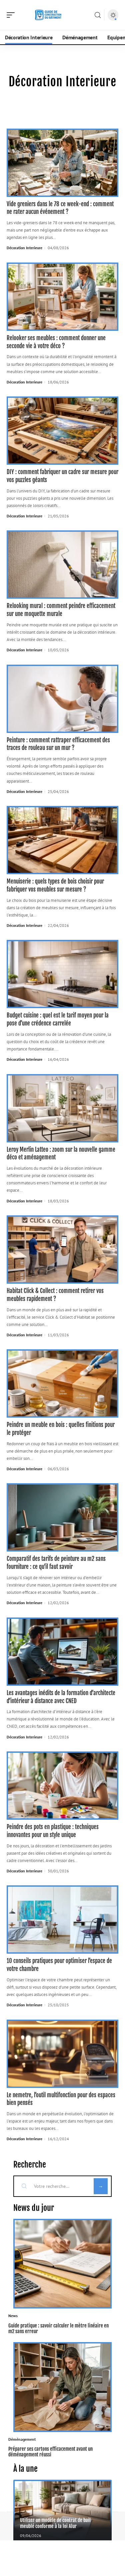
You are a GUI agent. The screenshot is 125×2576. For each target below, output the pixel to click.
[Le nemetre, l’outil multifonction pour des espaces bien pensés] (62, 2054)
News (13, 2316)
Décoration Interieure (24, 248)
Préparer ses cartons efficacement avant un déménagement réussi (50, 2452)
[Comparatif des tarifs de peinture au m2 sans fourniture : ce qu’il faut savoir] (62, 1517)
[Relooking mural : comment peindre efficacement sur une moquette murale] (62, 565)
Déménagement (22, 2439)
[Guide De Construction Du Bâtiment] (48, 15)
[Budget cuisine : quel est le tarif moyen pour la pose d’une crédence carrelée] (62, 974)
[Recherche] (98, 15)
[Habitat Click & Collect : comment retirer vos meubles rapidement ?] (62, 1250)
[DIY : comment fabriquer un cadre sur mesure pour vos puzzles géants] (62, 431)
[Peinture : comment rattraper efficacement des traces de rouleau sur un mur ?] (62, 699)
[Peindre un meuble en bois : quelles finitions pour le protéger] (62, 1383)
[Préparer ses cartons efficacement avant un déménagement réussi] (62, 2387)
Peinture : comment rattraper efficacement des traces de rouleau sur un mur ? (58, 744)
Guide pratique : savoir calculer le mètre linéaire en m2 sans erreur (58, 2328)
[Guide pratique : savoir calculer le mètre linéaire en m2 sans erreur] (62, 2264)
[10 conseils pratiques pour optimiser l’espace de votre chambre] (62, 1920)
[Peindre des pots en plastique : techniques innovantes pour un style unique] (62, 1786)
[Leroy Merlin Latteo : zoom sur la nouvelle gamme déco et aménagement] (62, 1108)
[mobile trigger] (12, 15)
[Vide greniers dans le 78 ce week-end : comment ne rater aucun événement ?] (62, 163)
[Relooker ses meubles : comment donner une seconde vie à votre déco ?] (62, 297)
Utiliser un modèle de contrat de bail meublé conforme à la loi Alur (55, 2523)
